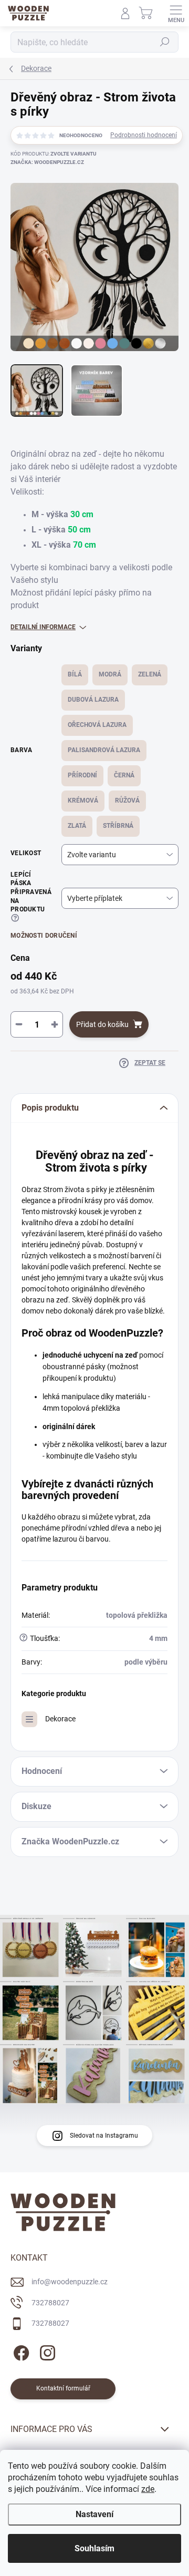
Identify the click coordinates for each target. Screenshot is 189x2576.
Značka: (47, 162)
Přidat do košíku (102, 1024)
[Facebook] (20, 2351)
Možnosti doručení (44, 936)
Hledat (165, 42)
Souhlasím (94, 2548)
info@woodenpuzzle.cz (70, 2282)
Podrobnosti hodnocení (144, 135)
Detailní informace (43, 627)
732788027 (50, 2303)
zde (148, 2489)
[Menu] (176, 13)
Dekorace (60, 1719)
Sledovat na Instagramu (104, 2136)
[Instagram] (46, 2351)
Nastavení (94, 2514)
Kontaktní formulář (63, 2388)
